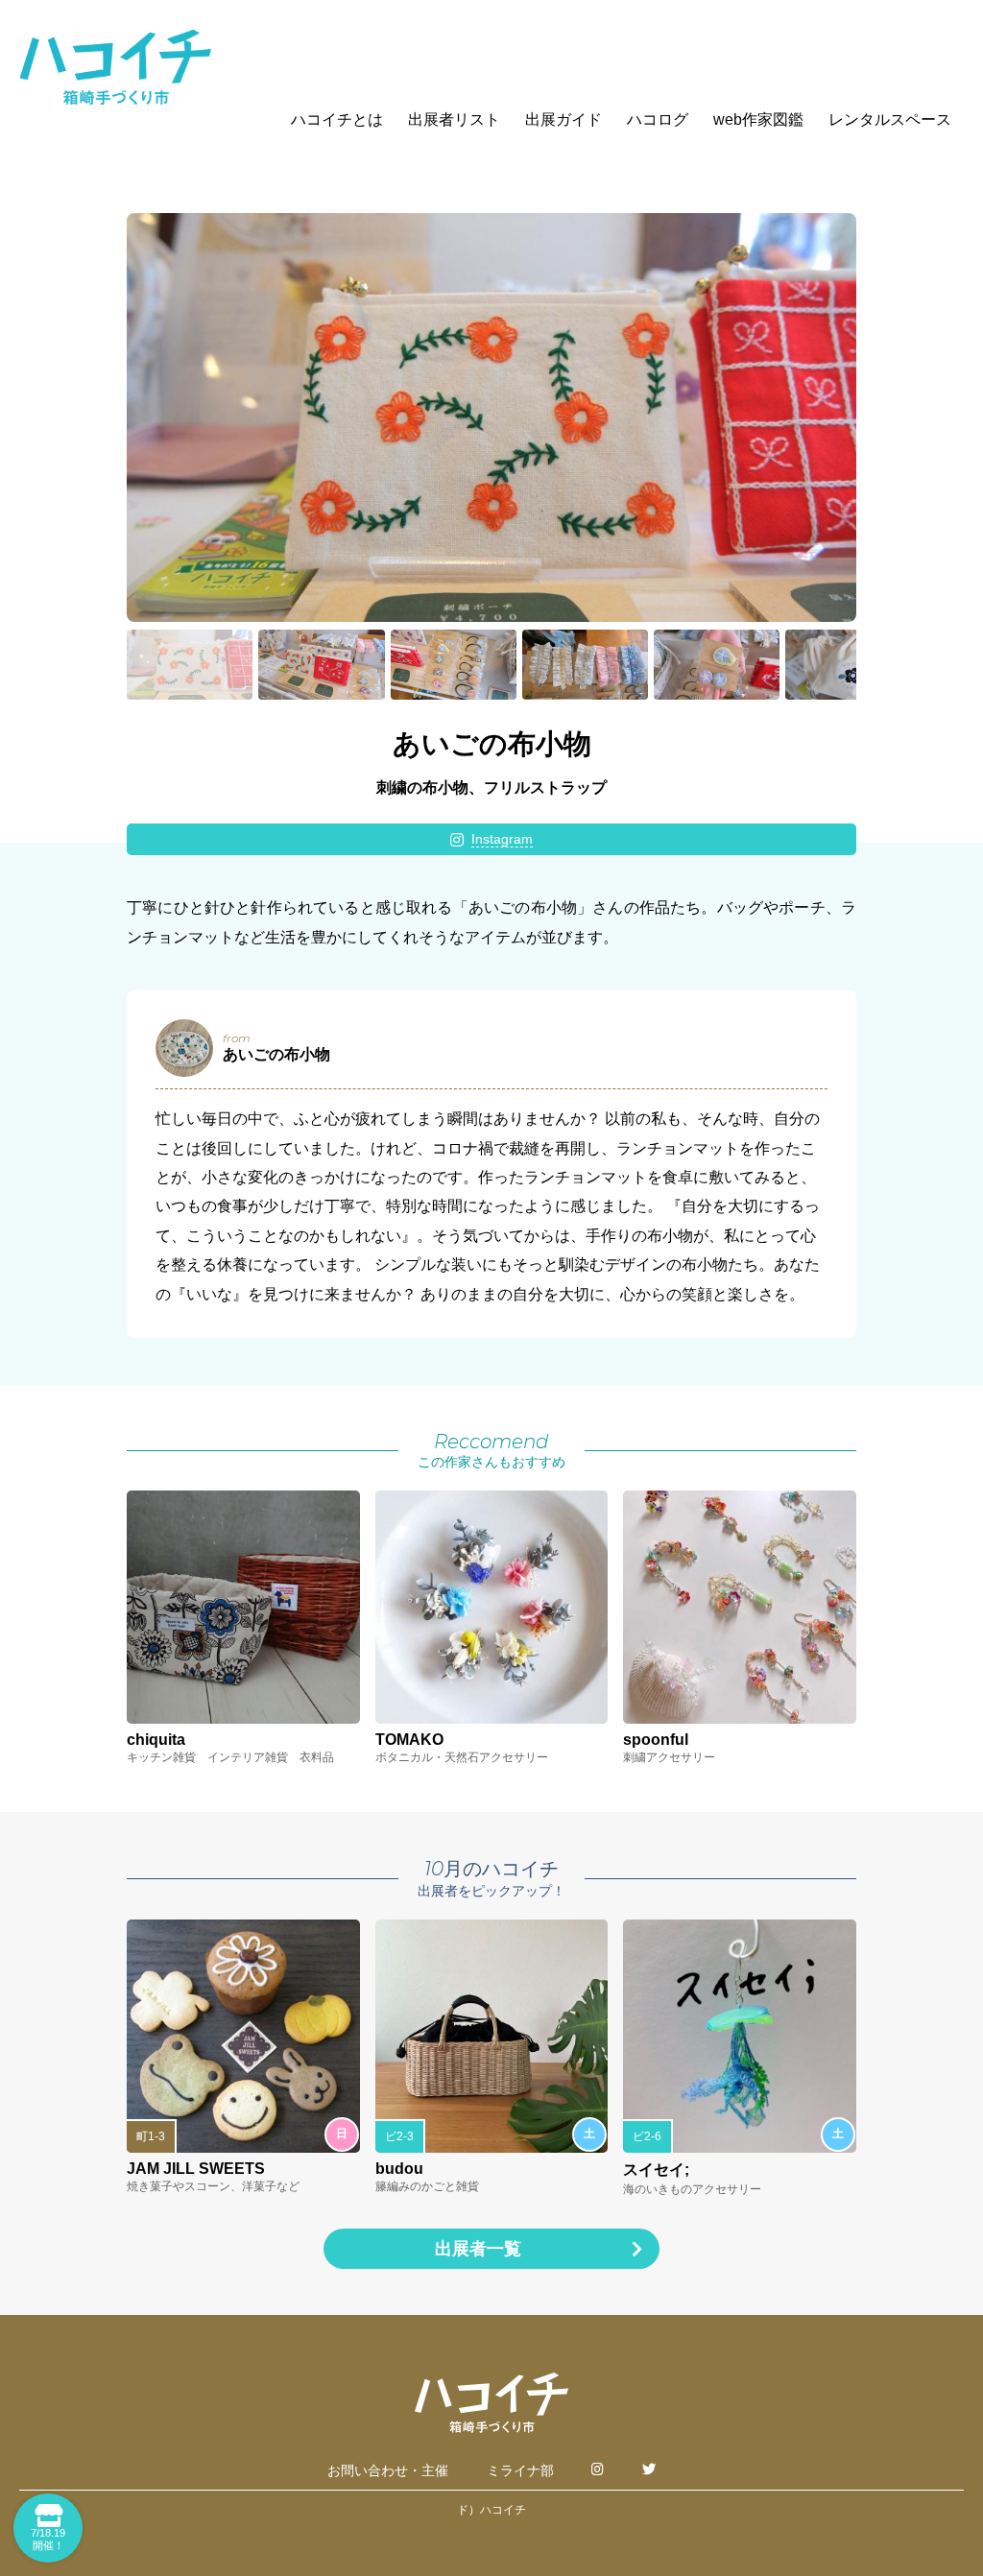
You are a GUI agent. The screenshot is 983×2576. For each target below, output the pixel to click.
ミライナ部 (520, 2470)
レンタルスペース (890, 119)
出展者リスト (454, 119)
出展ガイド (563, 119)
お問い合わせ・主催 (388, 2470)
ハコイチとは (337, 119)
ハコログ (658, 119)
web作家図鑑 (758, 119)
